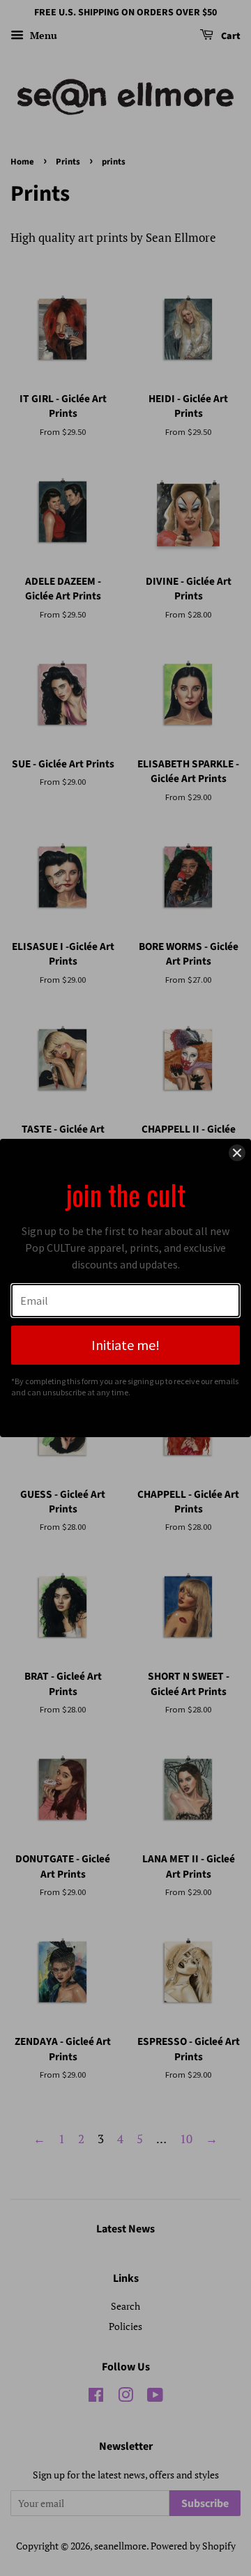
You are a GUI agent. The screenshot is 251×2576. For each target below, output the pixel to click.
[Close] (237, 1153)
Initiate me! (125, 1345)
